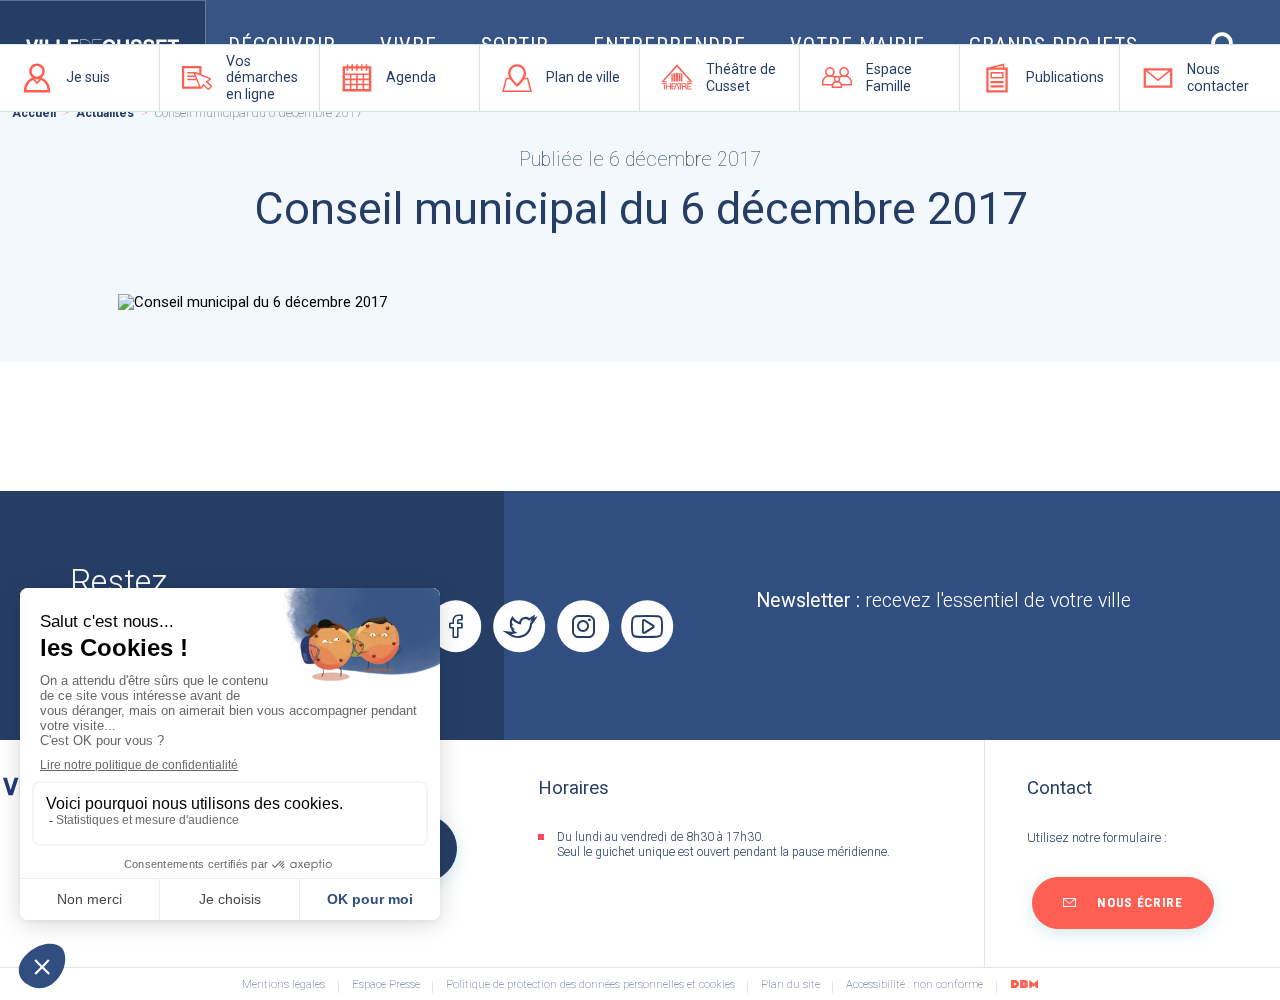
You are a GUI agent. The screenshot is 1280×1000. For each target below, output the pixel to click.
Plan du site (790, 985)
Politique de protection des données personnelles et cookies (590, 985)
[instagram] (583, 627)
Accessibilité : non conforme (914, 985)
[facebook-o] (456, 627)
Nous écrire (1139, 902)
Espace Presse (386, 985)
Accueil (34, 113)
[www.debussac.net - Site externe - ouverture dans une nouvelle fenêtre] (1024, 984)
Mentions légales (283, 985)
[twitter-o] (520, 627)
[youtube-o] (647, 627)
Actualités (105, 113)
